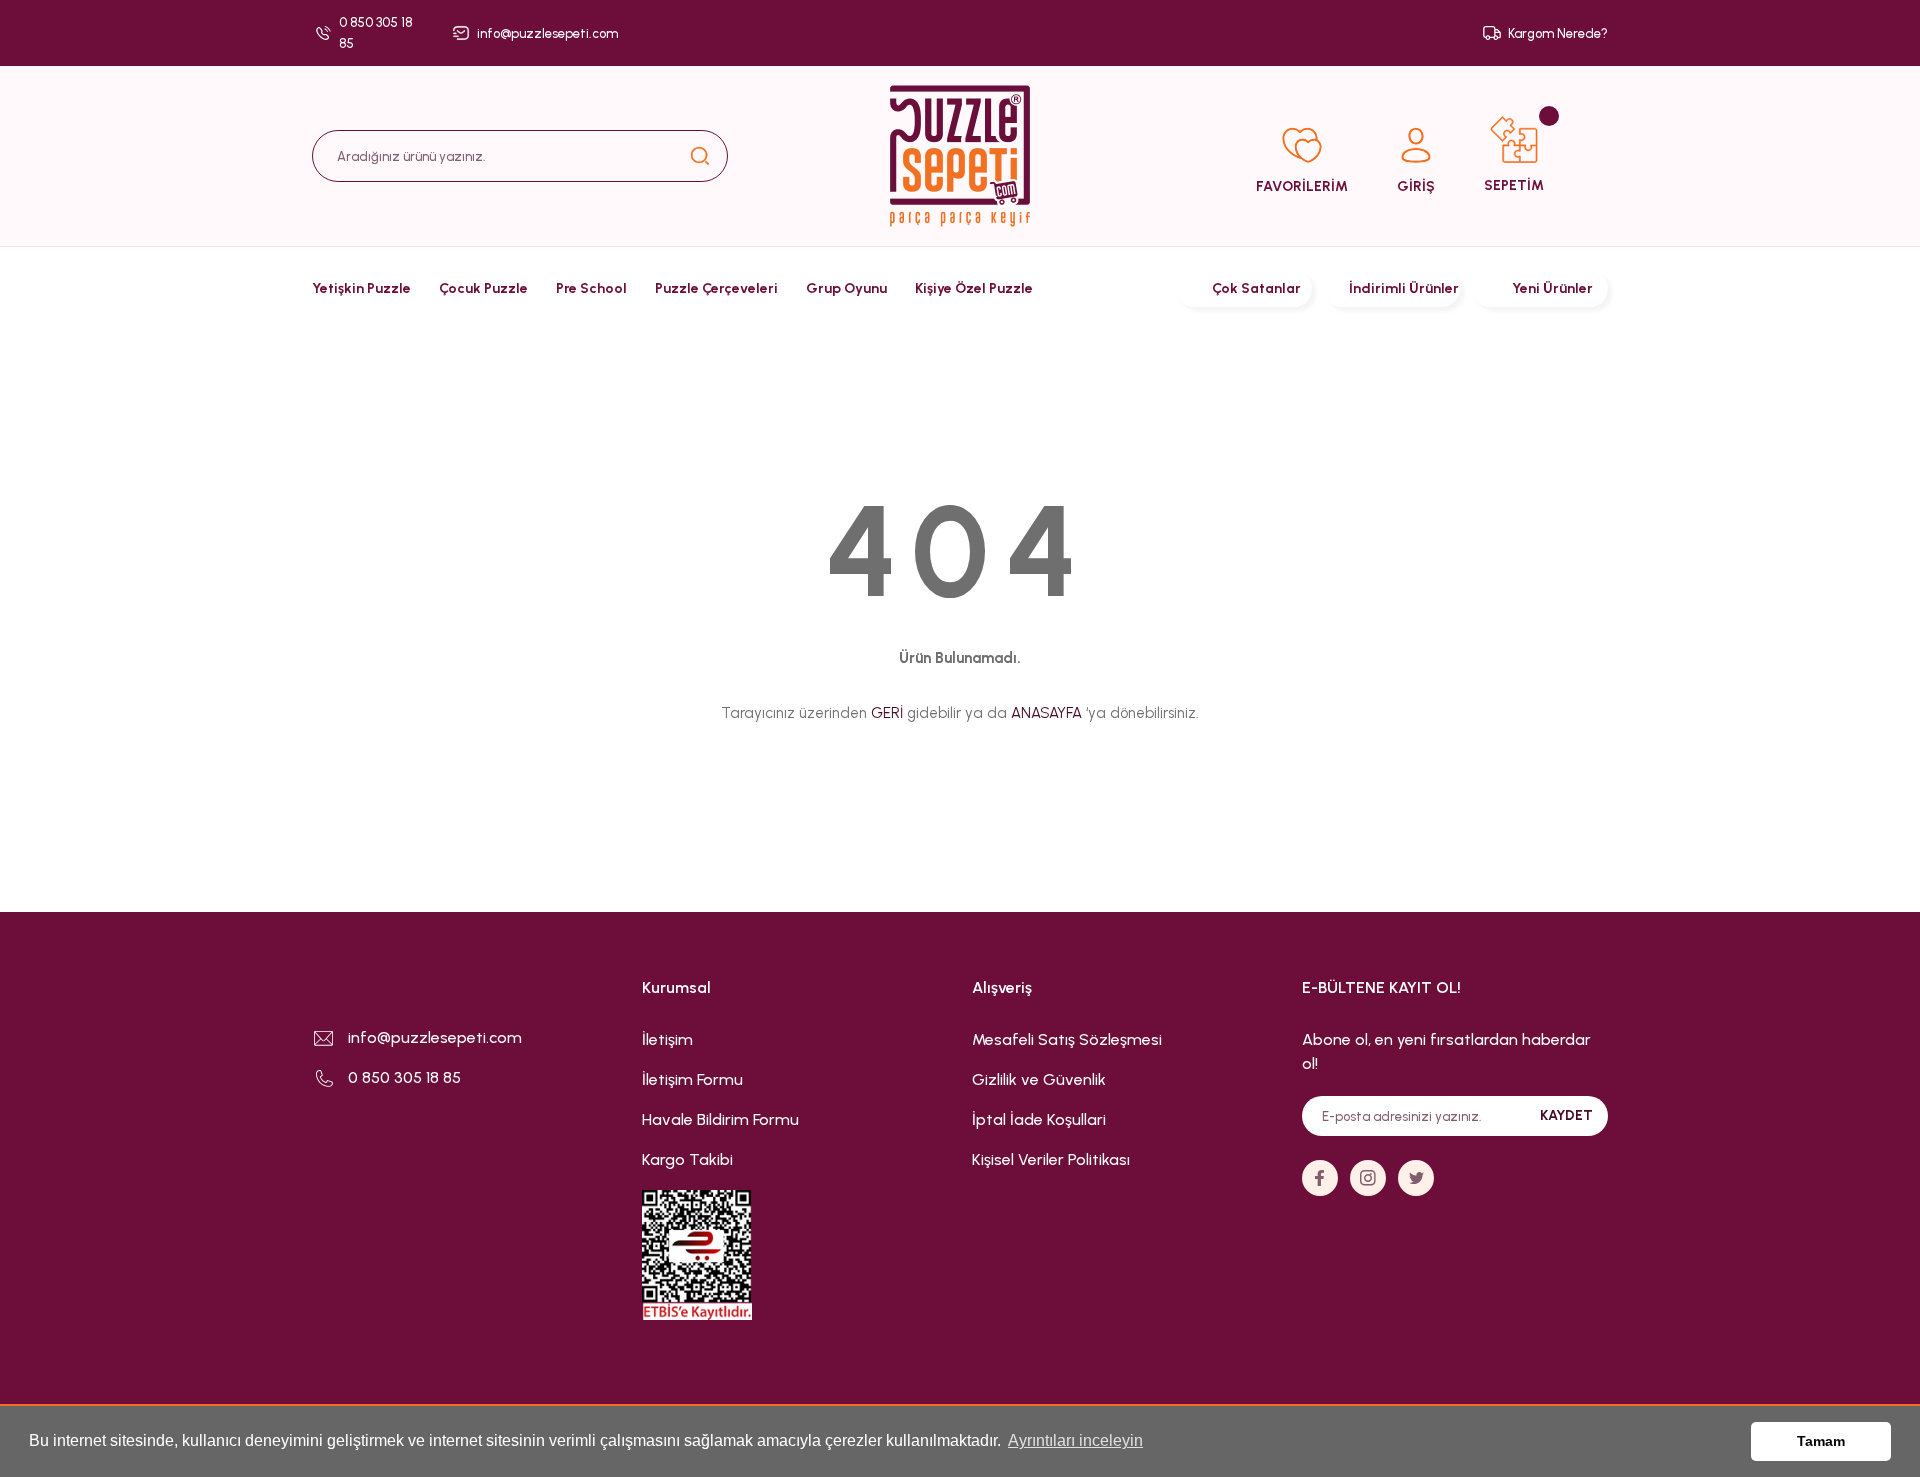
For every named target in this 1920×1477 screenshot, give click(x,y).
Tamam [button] (1821, 1441)
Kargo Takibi (687, 1159)
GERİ (887, 713)
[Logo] (960, 156)
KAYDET (1566, 1115)
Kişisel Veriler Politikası (1051, 1159)
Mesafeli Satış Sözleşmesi (1067, 1039)
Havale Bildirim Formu (720, 1119)
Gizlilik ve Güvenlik (1039, 1079)
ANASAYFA (1046, 713)
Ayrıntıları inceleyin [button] (1075, 1440)
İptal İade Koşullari (1039, 1119)
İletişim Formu (692, 1079)
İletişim (667, 1039)
